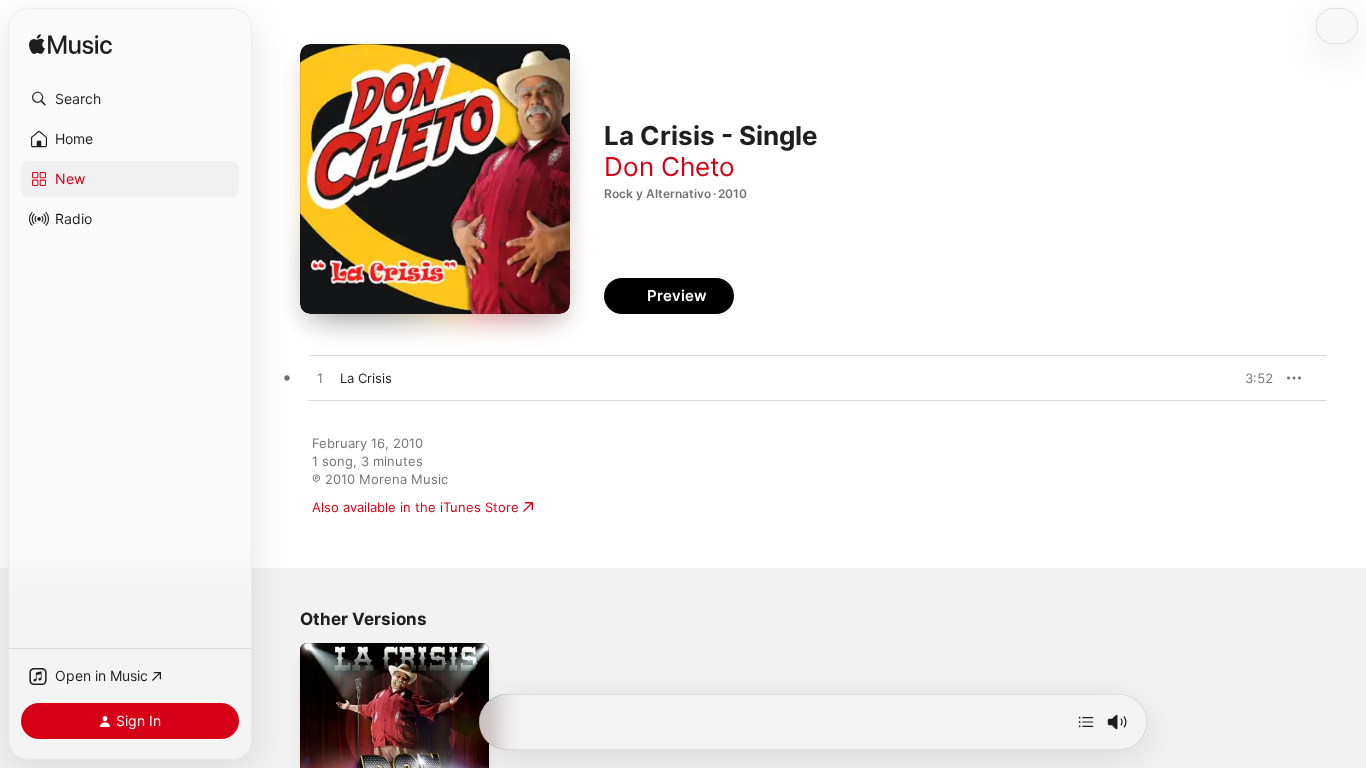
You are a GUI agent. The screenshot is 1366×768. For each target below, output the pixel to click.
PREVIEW (1251, 378)
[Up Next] (1086, 722)
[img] (70, 45)
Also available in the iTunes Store (415, 507)
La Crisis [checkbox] (366, 378)
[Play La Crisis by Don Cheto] (320, 379)
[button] (130, 99)
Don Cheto (669, 166)
